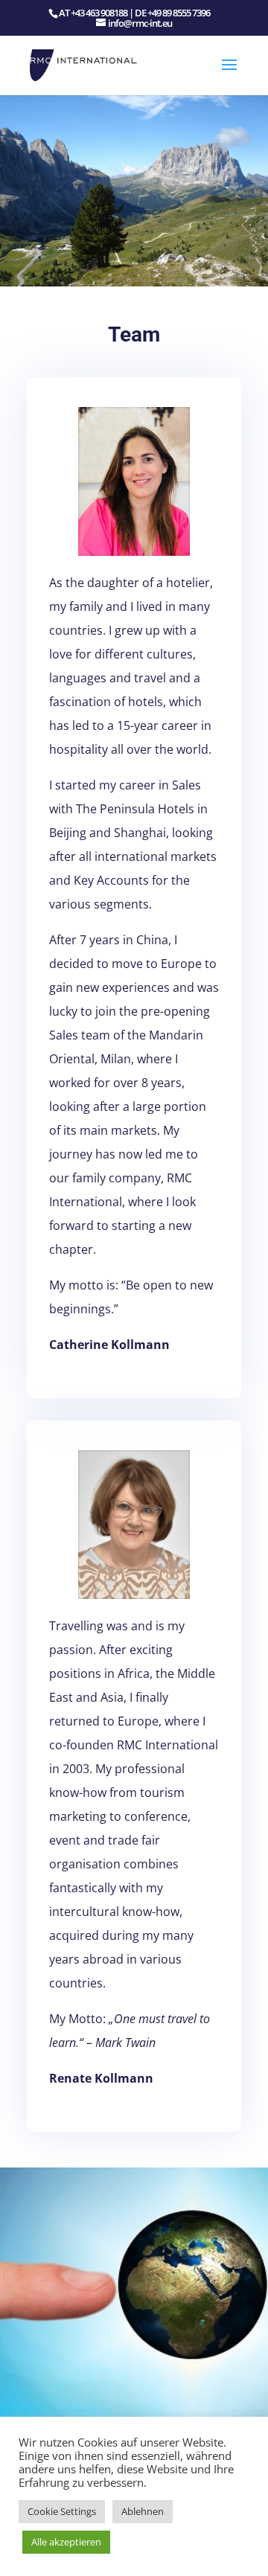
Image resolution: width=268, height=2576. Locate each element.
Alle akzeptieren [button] (66, 2542)
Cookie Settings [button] (62, 2511)
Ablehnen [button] (143, 2511)
